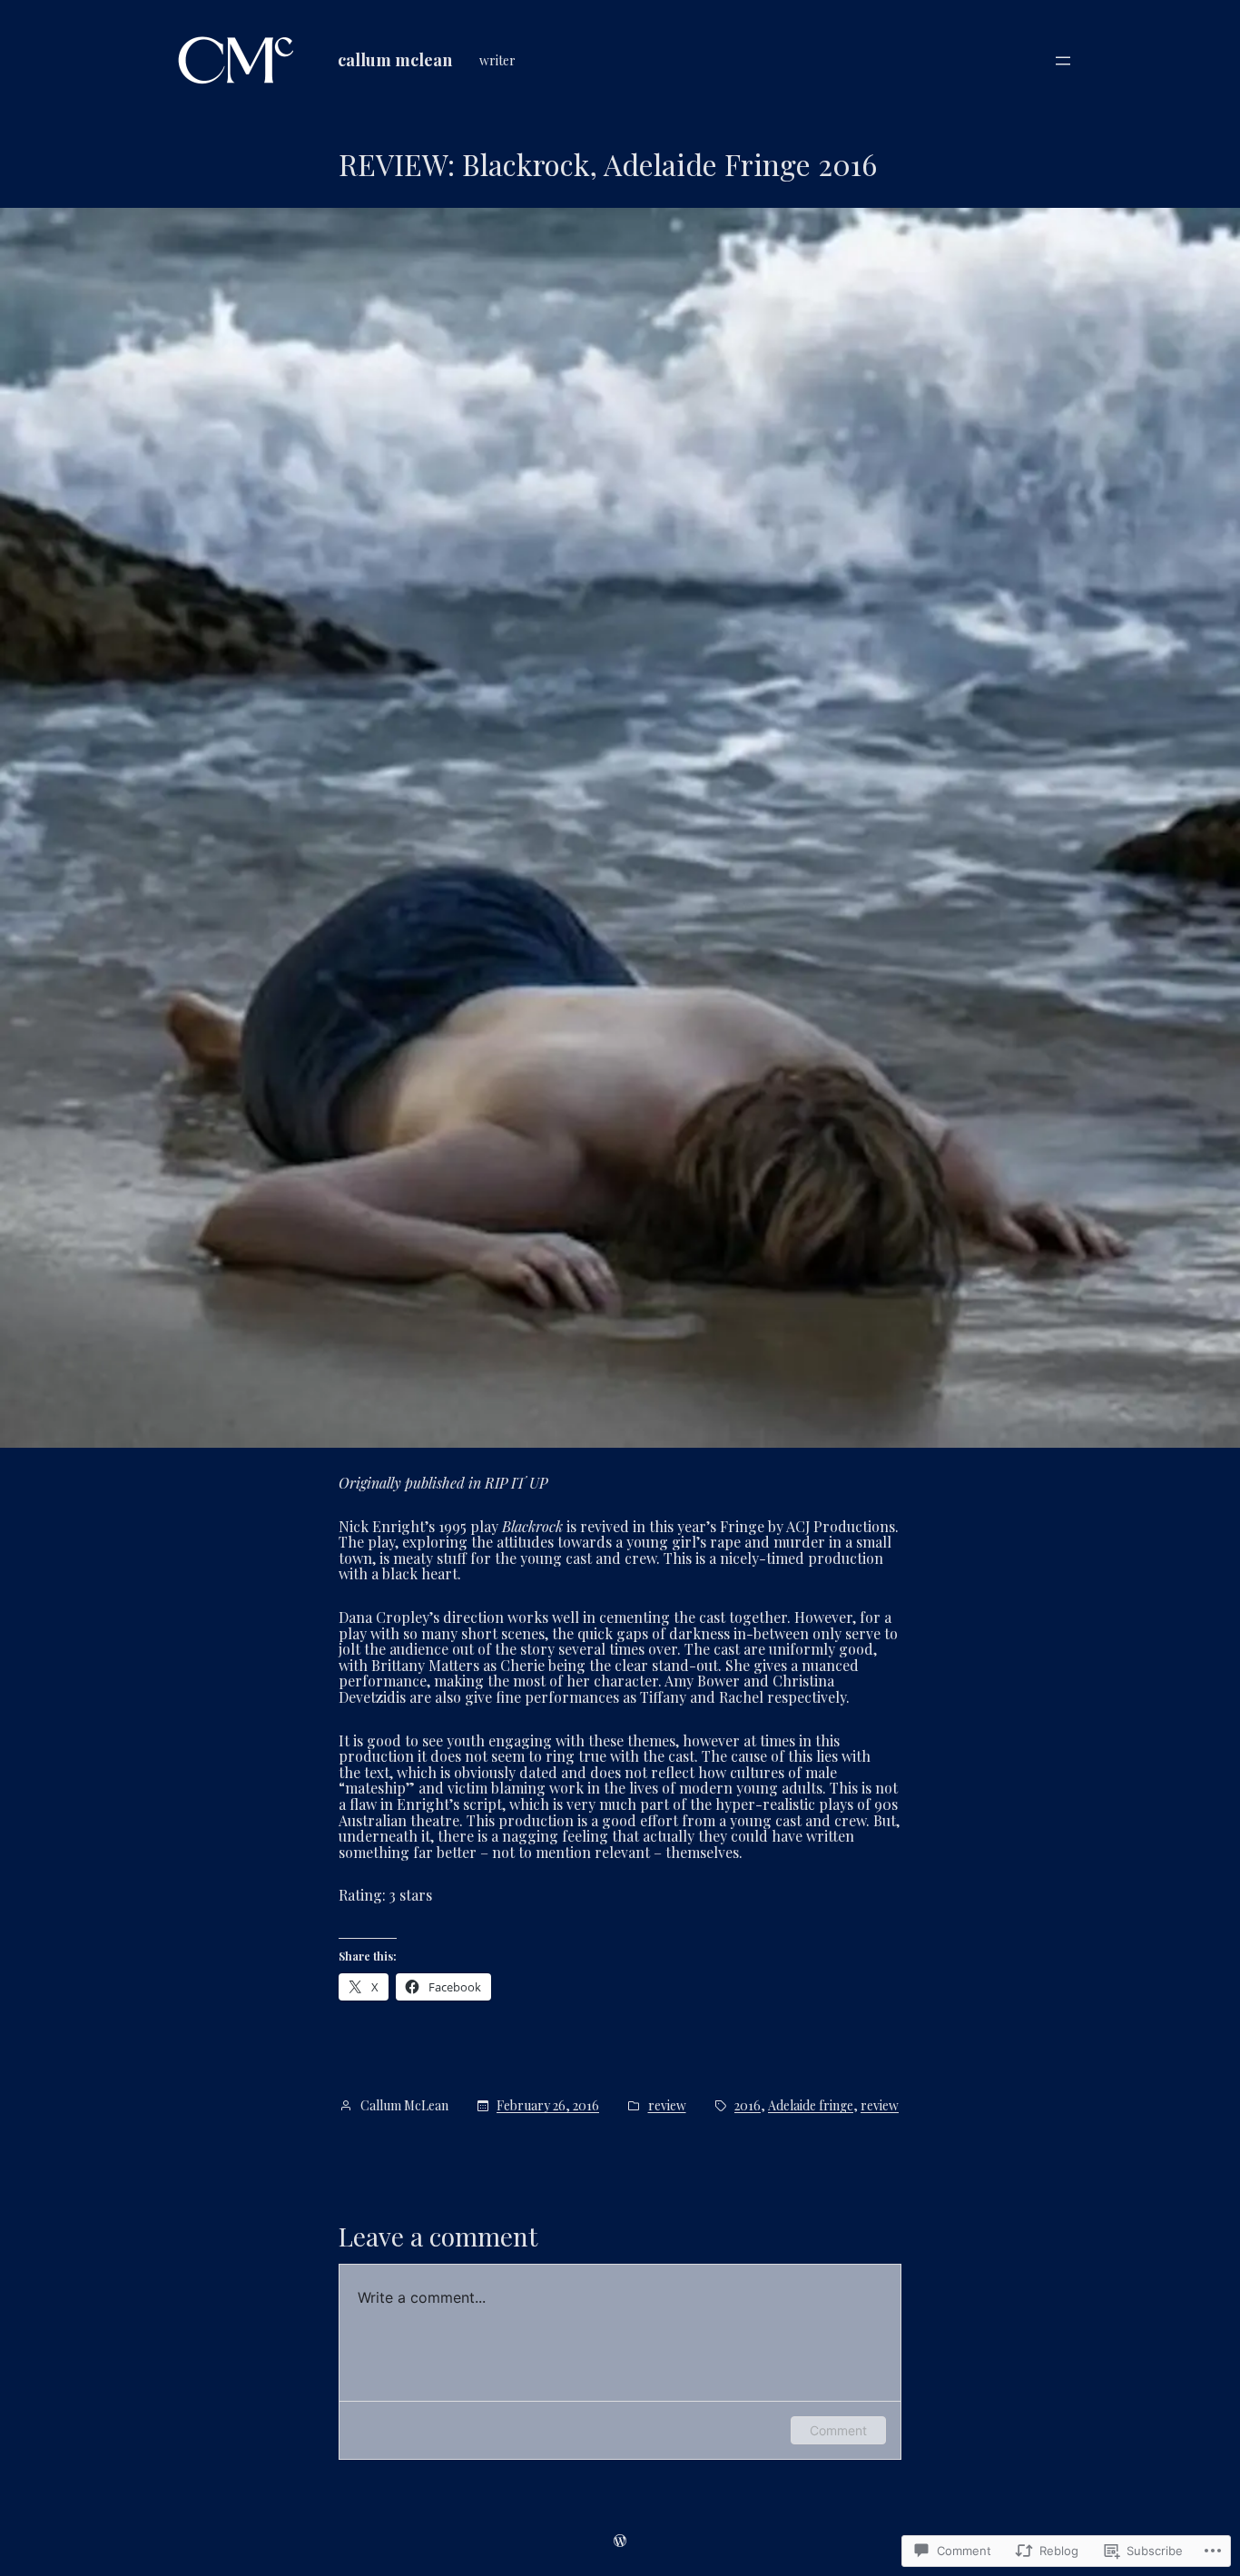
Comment (838, 2430)
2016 (748, 2106)
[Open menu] (1063, 61)
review (667, 2106)
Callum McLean (395, 60)
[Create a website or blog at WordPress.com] (620, 2540)
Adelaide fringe (811, 2106)
